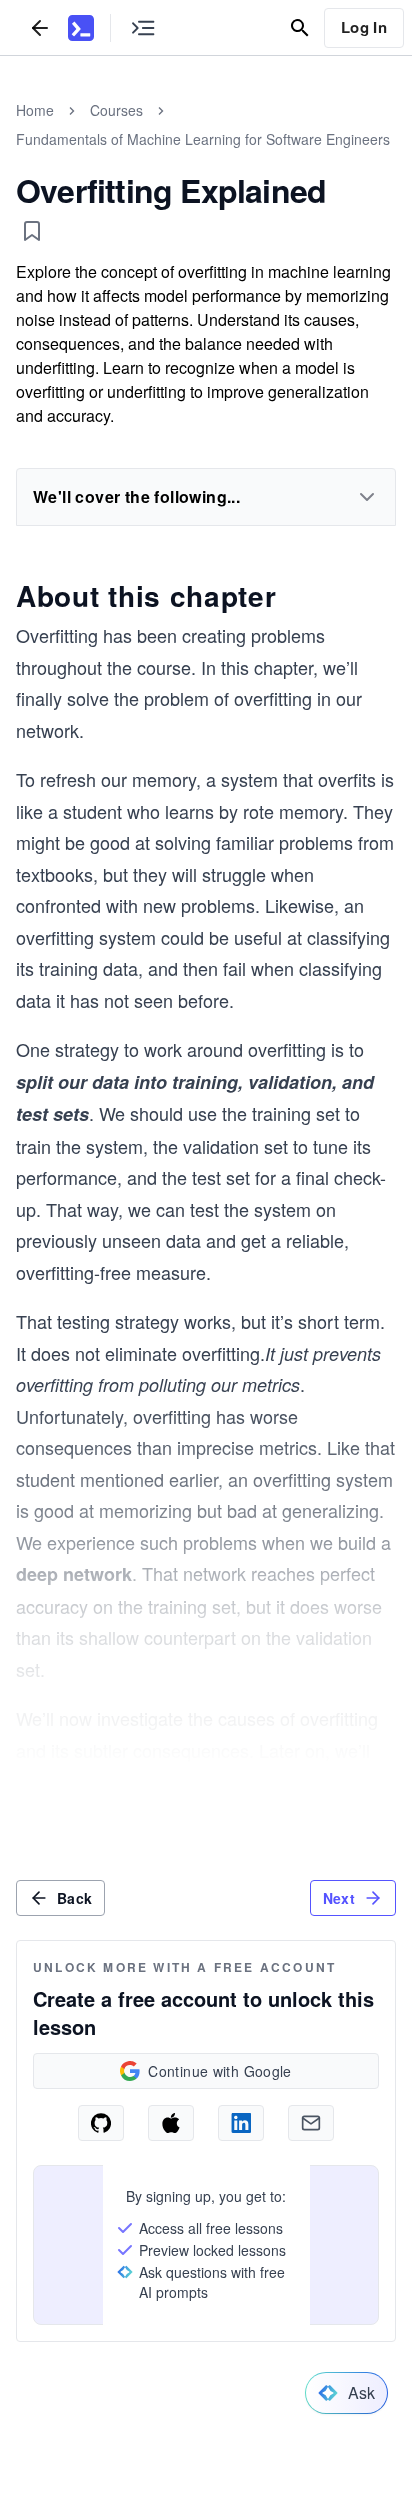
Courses (116, 110)
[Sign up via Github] (101, 2123)
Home (35, 110)
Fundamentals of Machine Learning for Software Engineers (203, 139)
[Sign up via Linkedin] (241, 2123)
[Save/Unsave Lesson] (32, 231)
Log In (364, 27)
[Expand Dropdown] (367, 497)
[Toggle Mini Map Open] (143, 27)
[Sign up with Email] (311, 2123)
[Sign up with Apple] (171, 2123)
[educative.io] (81, 28)
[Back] (40, 27)
